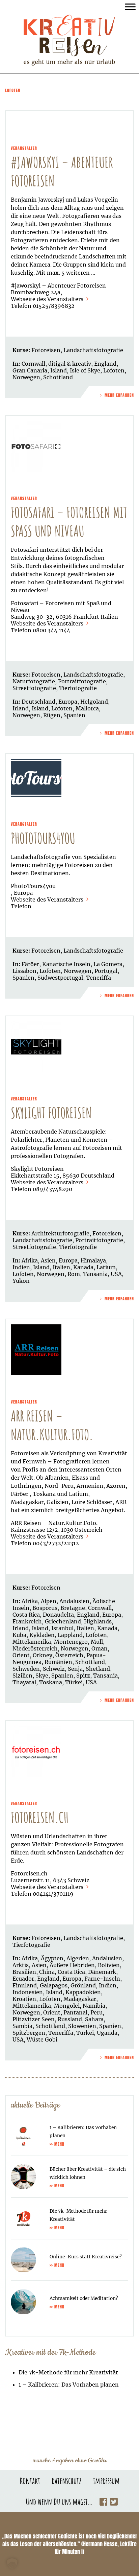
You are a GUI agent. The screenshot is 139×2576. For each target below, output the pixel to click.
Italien (61, 1267)
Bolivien (109, 1965)
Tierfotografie (78, 688)
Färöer (30, 964)
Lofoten (114, 370)
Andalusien (74, 1601)
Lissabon (24, 971)
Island (59, 370)
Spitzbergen (29, 2033)
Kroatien (24, 1999)
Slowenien (82, 2026)
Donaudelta (58, 1615)
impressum (106, 2481)
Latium (106, 1267)
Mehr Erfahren (119, 395)
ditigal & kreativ (70, 364)
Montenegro (71, 1642)
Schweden (26, 1669)
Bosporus (45, 1608)
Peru (96, 2012)
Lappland (70, 1635)
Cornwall (33, 364)
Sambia (22, 2026)
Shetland (98, 1669)
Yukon (21, 1281)
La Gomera (108, 964)
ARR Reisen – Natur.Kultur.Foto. (52, 1425)
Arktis (21, 1965)
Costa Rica (26, 1615)
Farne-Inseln (102, 1979)
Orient (21, 1655)
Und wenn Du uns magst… (59, 2502)
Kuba (19, 1635)
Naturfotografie (34, 681)
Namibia (94, 2006)
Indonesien (28, 1992)
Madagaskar (80, 1999)
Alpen (49, 1601)
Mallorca (87, 708)
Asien (48, 1260)
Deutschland (38, 702)
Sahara (94, 2019)
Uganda (107, 2033)
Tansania (95, 1274)
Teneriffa (99, 978)
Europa (68, 702)
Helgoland (94, 702)
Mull (97, 1642)
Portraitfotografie (82, 681)
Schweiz (54, 1669)
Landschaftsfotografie (93, 350)
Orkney (43, 1655)
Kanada (83, 1267)
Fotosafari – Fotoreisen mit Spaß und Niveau (69, 522)
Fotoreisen (46, 350)
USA (116, 1274)
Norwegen (26, 377)
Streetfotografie (34, 688)
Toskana (51, 1682)
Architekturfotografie (60, 1233)
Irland (21, 708)
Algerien (78, 1958)
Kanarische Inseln (66, 964)
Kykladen (42, 1635)
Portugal (106, 971)
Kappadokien (83, 1992)
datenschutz (67, 2481)
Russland (70, 2019)
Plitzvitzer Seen (34, 2019)
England (105, 364)
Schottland (58, 377)
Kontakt (30, 2481)
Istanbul (62, 1628)
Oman (100, 1648)
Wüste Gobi (42, 2039)
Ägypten (52, 1958)
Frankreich (27, 1621)
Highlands (98, 1621)
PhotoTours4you (43, 838)
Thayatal (24, 1682)
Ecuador (23, 1979)
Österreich (69, 1655)
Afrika (30, 1260)
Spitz (83, 1675)
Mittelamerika (32, 1642)
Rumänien (58, 1662)
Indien (21, 1267)
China (47, 1972)
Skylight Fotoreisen (51, 1113)
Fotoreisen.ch (40, 1817)
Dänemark (102, 1972)
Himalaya (93, 1260)
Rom (74, 1274)
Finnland (25, 1985)
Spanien (74, 715)
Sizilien (22, 1675)
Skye (42, 1675)
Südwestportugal (60, 978)
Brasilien (24, 1972)
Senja (75, 1669)
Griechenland (63, 1621)
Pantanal (75, 2012)
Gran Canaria (30, 370)
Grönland (83, 1985)
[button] (12, 2564)
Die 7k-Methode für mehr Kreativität (68, 2372)
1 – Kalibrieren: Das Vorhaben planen (69, 2385)
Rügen (52, 715)
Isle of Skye (85, 370)
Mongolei (67, 2006)
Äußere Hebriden (72, 1965)
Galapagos (54, 1985)
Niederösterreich (35, 1648)
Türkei (74, 1682)
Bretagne (73, 1608)
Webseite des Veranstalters (48, 299)
